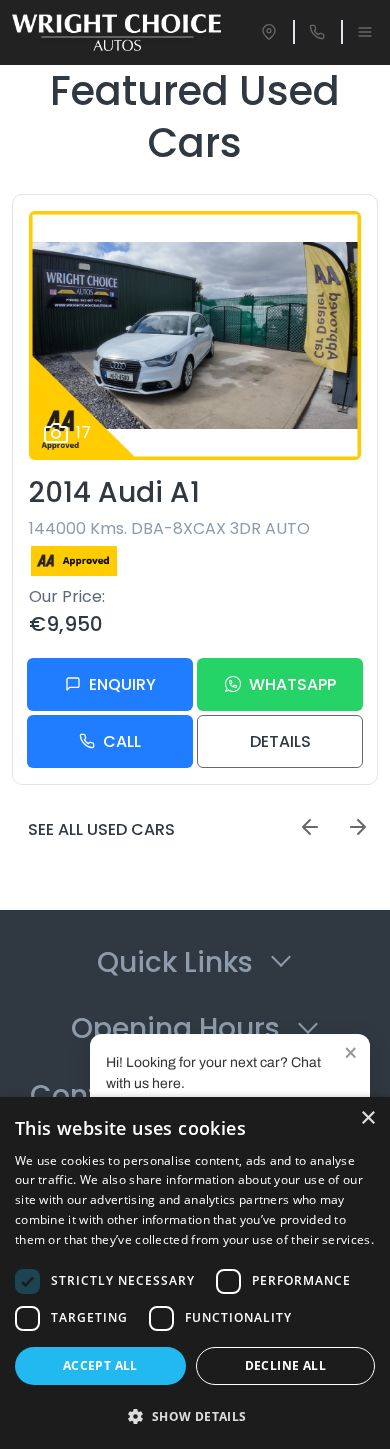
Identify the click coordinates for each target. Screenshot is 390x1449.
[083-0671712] (317, 32)
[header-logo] (116, 32)
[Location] (269, 32)
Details (280, 741)
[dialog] (195, 1273)
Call (122, 741)
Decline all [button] (285, 1365)
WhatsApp (292, 684)
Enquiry (122, 684)
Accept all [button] (100, 1365)
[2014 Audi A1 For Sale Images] (195, 335)
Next (358, 827)
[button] (195, 1416)
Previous (310, 827)
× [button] (367, 1118)
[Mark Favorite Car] (338, 437)
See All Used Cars (101, 829)
